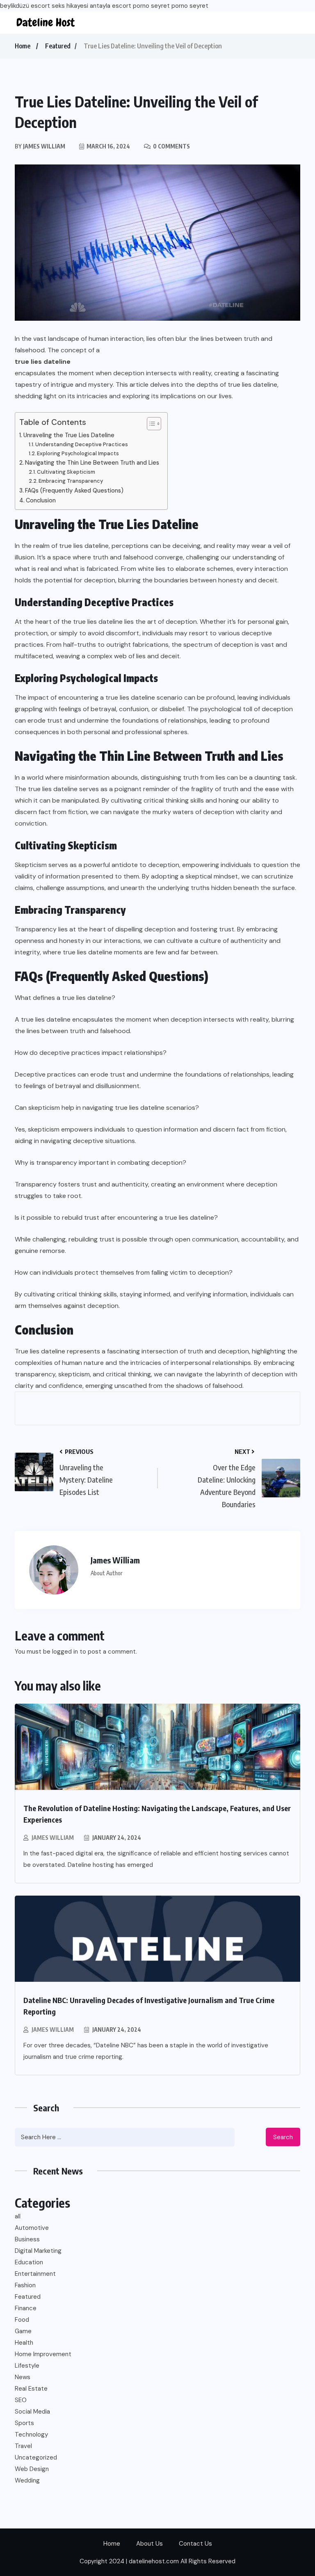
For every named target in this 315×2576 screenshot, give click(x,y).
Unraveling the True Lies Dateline (69, 435)
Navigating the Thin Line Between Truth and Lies (92, 463)
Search (283, 2137)
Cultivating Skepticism (66, 472)
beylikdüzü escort (25, 6)
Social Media (32, 2412)
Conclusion (41, 500)
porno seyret (151, 6)
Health (24, 2343)
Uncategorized (36, 2457)
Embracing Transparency (71, 481)
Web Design (32, 2469)
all (18, 2216)
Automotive (32, 2228)
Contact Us (195, 2544)
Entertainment (35, 2274)
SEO (21, 2400)
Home (23, 46)
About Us (150, 2544)
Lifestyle (27, 2366)
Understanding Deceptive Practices (82, 444)
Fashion (25, 2285)
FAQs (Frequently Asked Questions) (74, 491)
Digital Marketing (38, 2251)
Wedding (27, 2480)
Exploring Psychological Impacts (78, 453)
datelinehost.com (155, 2561)
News (23, 2377)
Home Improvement (43, 2354)
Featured (58, 46)
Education (29, 2262)
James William (53, 1838)
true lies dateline (43, 362)
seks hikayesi (70, 6)
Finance (26, 2308)
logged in (65, 1652)
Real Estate (31, 2389)
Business (27, 2239)
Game (23, 2331)
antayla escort (111, 6)
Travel (23, 2446)
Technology (31, 2435)
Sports (24, 2423)
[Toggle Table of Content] (150, 424)
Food (22, 2320)
